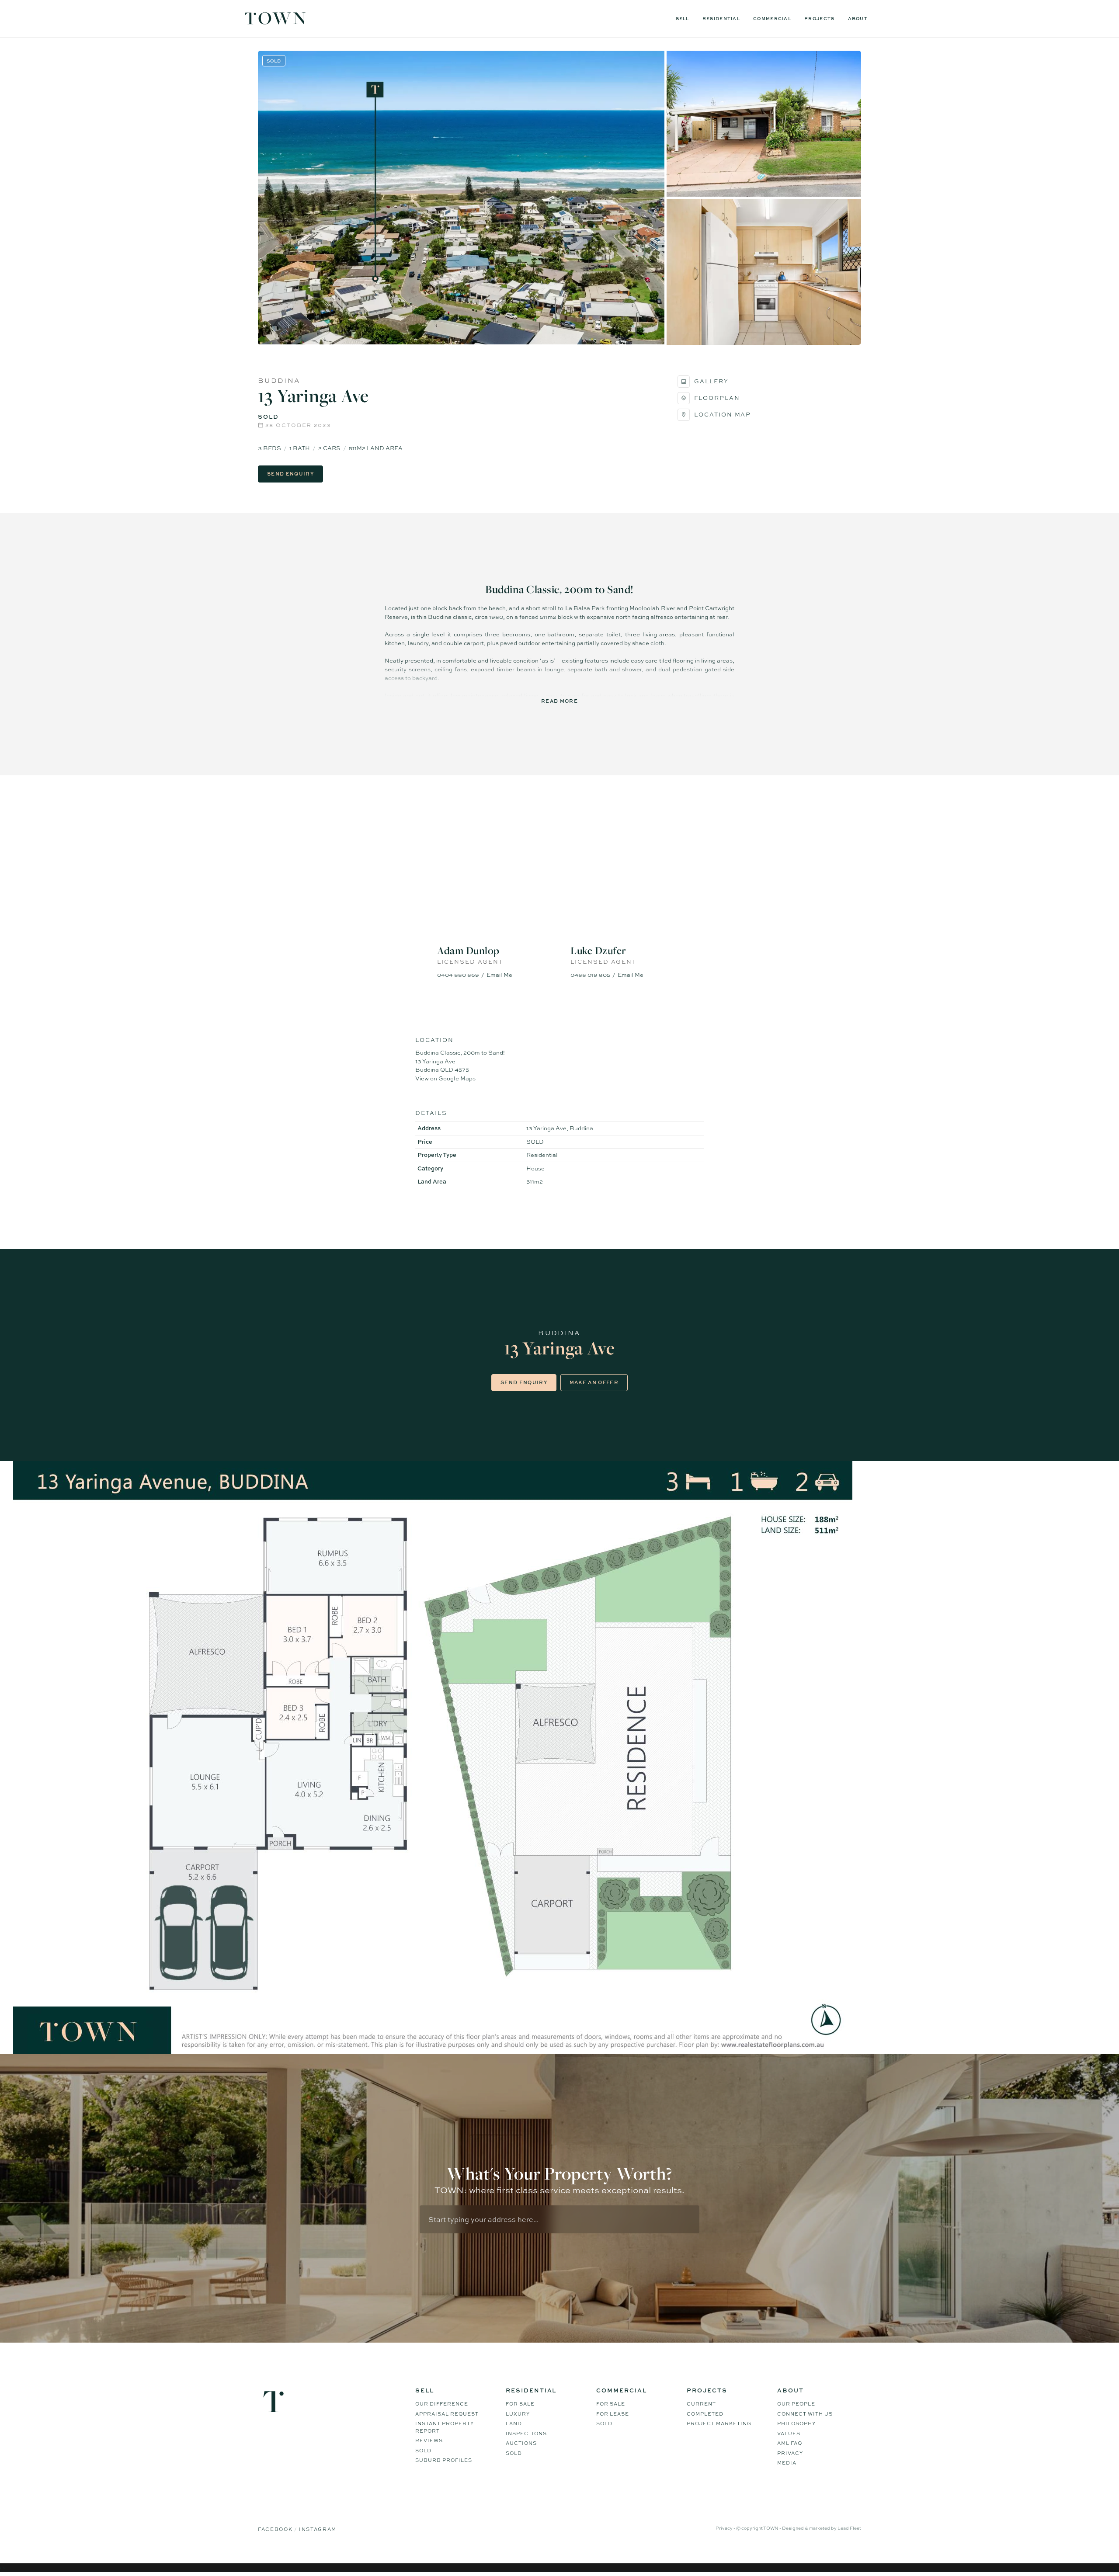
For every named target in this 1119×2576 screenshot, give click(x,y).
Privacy (790, 2453)
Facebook (276, 2529)
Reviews (429, 2441)
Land (514, 2423)
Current (701, 2404)
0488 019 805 (590, 975)
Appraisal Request (447, 2414)
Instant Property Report (445, 2427)
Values (789, 2434)
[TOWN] (275, 21)
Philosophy (796, 2423)
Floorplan (717, 398)
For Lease (613, 2414)
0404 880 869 (458, 975)
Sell (683, 18)
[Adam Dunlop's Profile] (493, 893)
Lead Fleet (849, 2528)
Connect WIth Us (805, 2414)
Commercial (772, 18)
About (858, 18)
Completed (705, 2414)
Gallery (711, 381)
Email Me (499, 975)
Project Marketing (719, 2423)
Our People (796, 2404)
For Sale (520, 2404)
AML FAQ (790, 2443)
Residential (721, 18)
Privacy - (726, 2528)
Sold (423, 2451)
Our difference (442, 2404)
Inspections (526, 2434)
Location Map (723, 414)
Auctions (521, 2443)
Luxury (518, 2414)
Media (787, 2463)
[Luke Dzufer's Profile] (626, 893)
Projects (819, 18)
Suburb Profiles (444, 2460)
